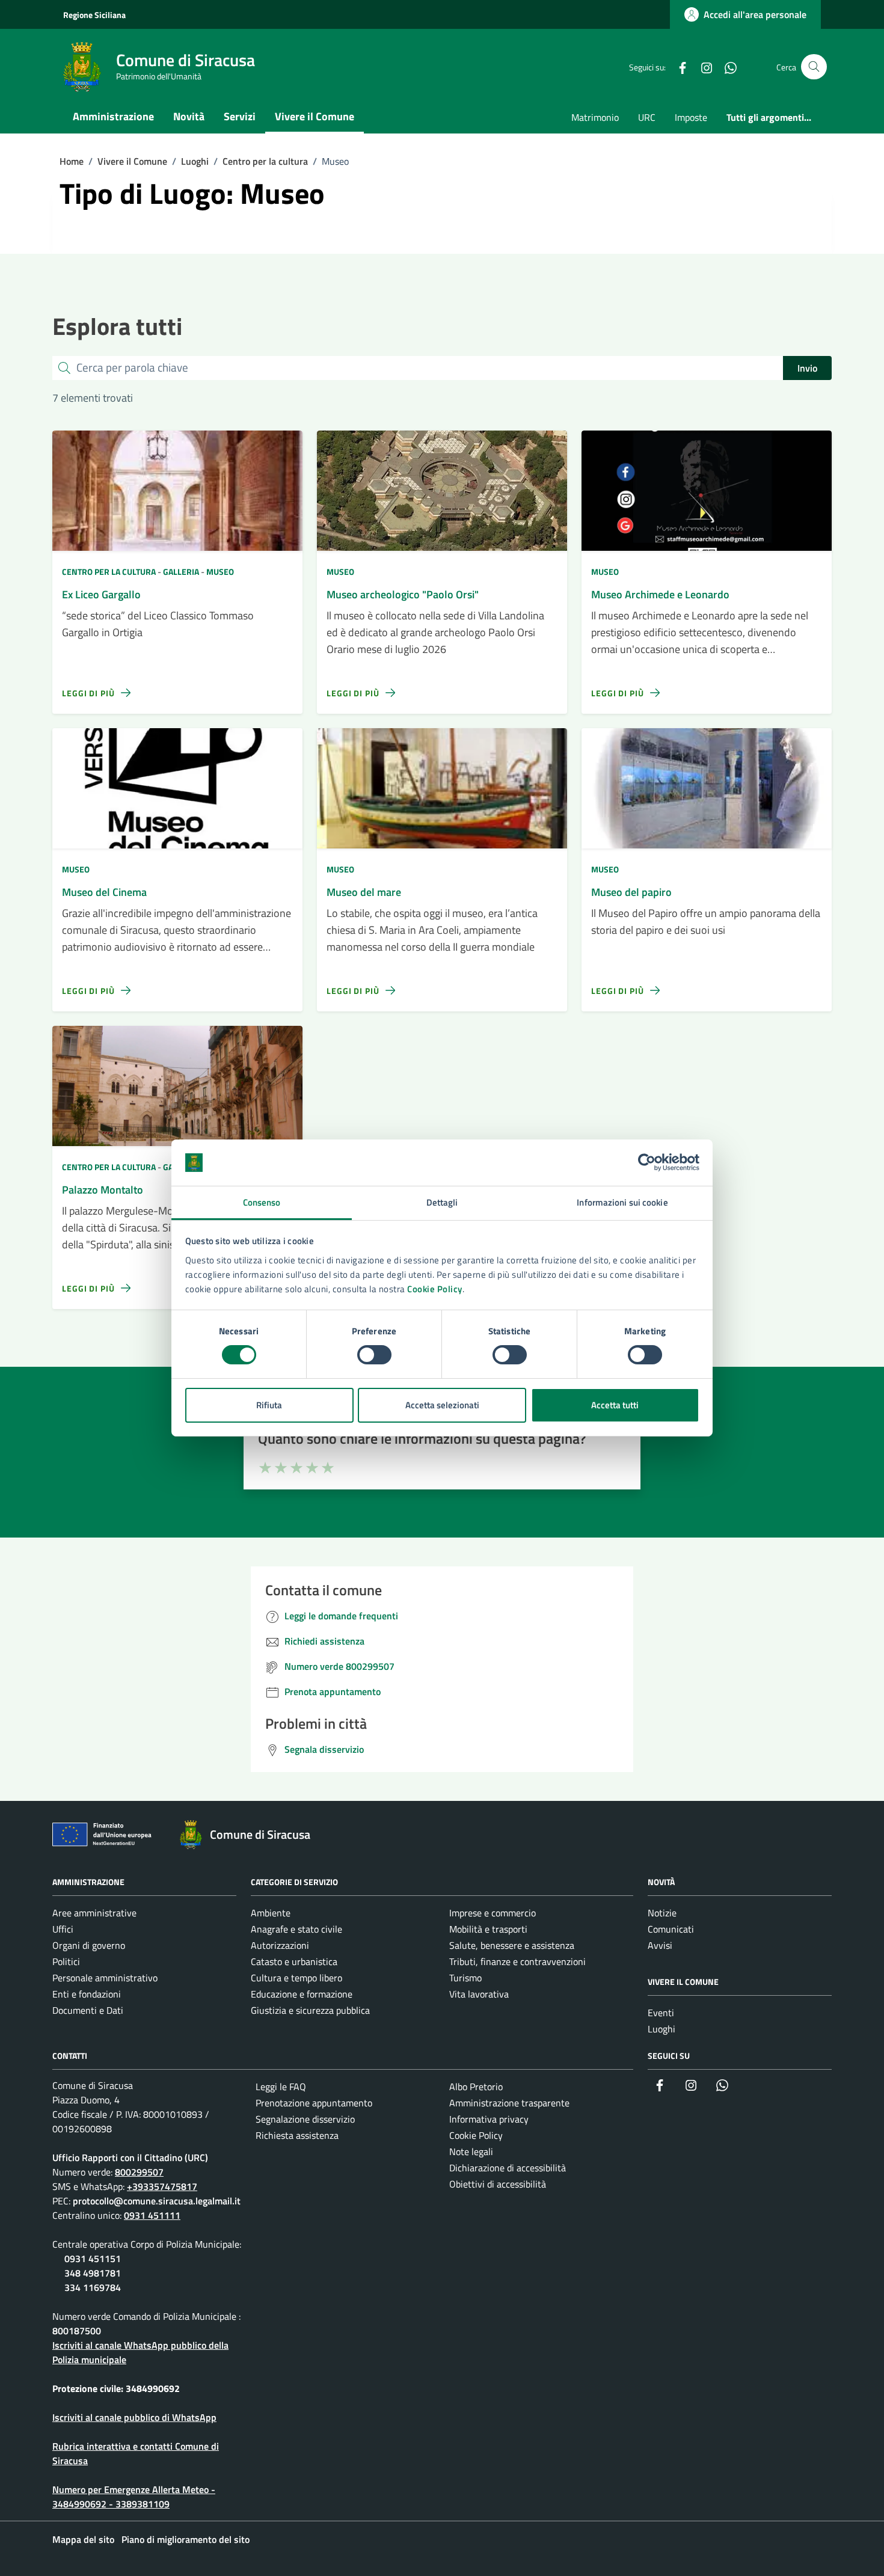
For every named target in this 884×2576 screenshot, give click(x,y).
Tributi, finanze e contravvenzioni (517, 1961)
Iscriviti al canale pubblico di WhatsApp (134, 2417)
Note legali (471, 2151)
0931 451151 (93, 2259)
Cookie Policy (435, 1289)
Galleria (182, 572)
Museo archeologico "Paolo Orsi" (403, 595)
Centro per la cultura (110, 572)
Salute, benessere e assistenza (512, 1945)
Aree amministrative (94, 1913)
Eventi (661, 2013)
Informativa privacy (489, 2119)
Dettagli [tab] (442, 1202)
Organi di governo (89, 1945)
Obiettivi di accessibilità (498, 2184)
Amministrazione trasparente (509, 2103)
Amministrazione (113, 116)
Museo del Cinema (104, 893)
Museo (220, 572)
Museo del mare (364, 893)
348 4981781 (93, 2273)
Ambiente (271, 1913)
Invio (807, 368)
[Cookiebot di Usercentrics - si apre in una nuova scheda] (647, 1162)
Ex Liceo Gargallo (101, 595)
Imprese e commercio (493, 1913)
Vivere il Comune (315, 116)
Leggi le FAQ (281, 2087)
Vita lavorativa (479, 1994)
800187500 (77, 2331)
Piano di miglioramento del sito (186, 2539)
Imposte (691, 117)
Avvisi (660, 1945)
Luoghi (661, 2029)
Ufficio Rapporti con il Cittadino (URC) (130, 2157)
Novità (189, 116)
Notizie (662, 1913)
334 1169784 (93, 2287)
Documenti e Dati (88, 2010)
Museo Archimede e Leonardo (660, 595)
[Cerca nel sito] (814, 67)
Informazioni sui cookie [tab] (622, 1202)
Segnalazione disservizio (305, 2119)
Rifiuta (269, 1405)
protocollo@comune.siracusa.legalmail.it (157, 2201)
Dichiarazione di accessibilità (508, 2168)
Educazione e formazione (302, 1994)
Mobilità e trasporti (488, 1929)
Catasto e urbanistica (294, 1961)
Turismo (465, 1978)
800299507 (139, 2172)
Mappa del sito (83, 2539)
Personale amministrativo (105, 1978)
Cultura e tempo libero (296, 1978)
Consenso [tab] (262, 1202)
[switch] (374, 1355)
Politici (66, 1961)
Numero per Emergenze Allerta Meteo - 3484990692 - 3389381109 (134, 2497)
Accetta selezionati (442, 1405)
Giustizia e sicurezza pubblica (310, 2010)
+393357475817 (162, 2186)
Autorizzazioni (280, 1945)
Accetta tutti (615, 1405)
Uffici (63, 1929)
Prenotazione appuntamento (314, 2103)
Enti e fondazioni (87, 1994)
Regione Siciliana (94, 15)
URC (647, 117)
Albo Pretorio (476, 2087)
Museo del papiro (631, 893)
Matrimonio (595, 117)
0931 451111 (152, 2215)
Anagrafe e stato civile (296, 1929)
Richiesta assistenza (297, 2135)
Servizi (240, 116)
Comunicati (671, 1929)
